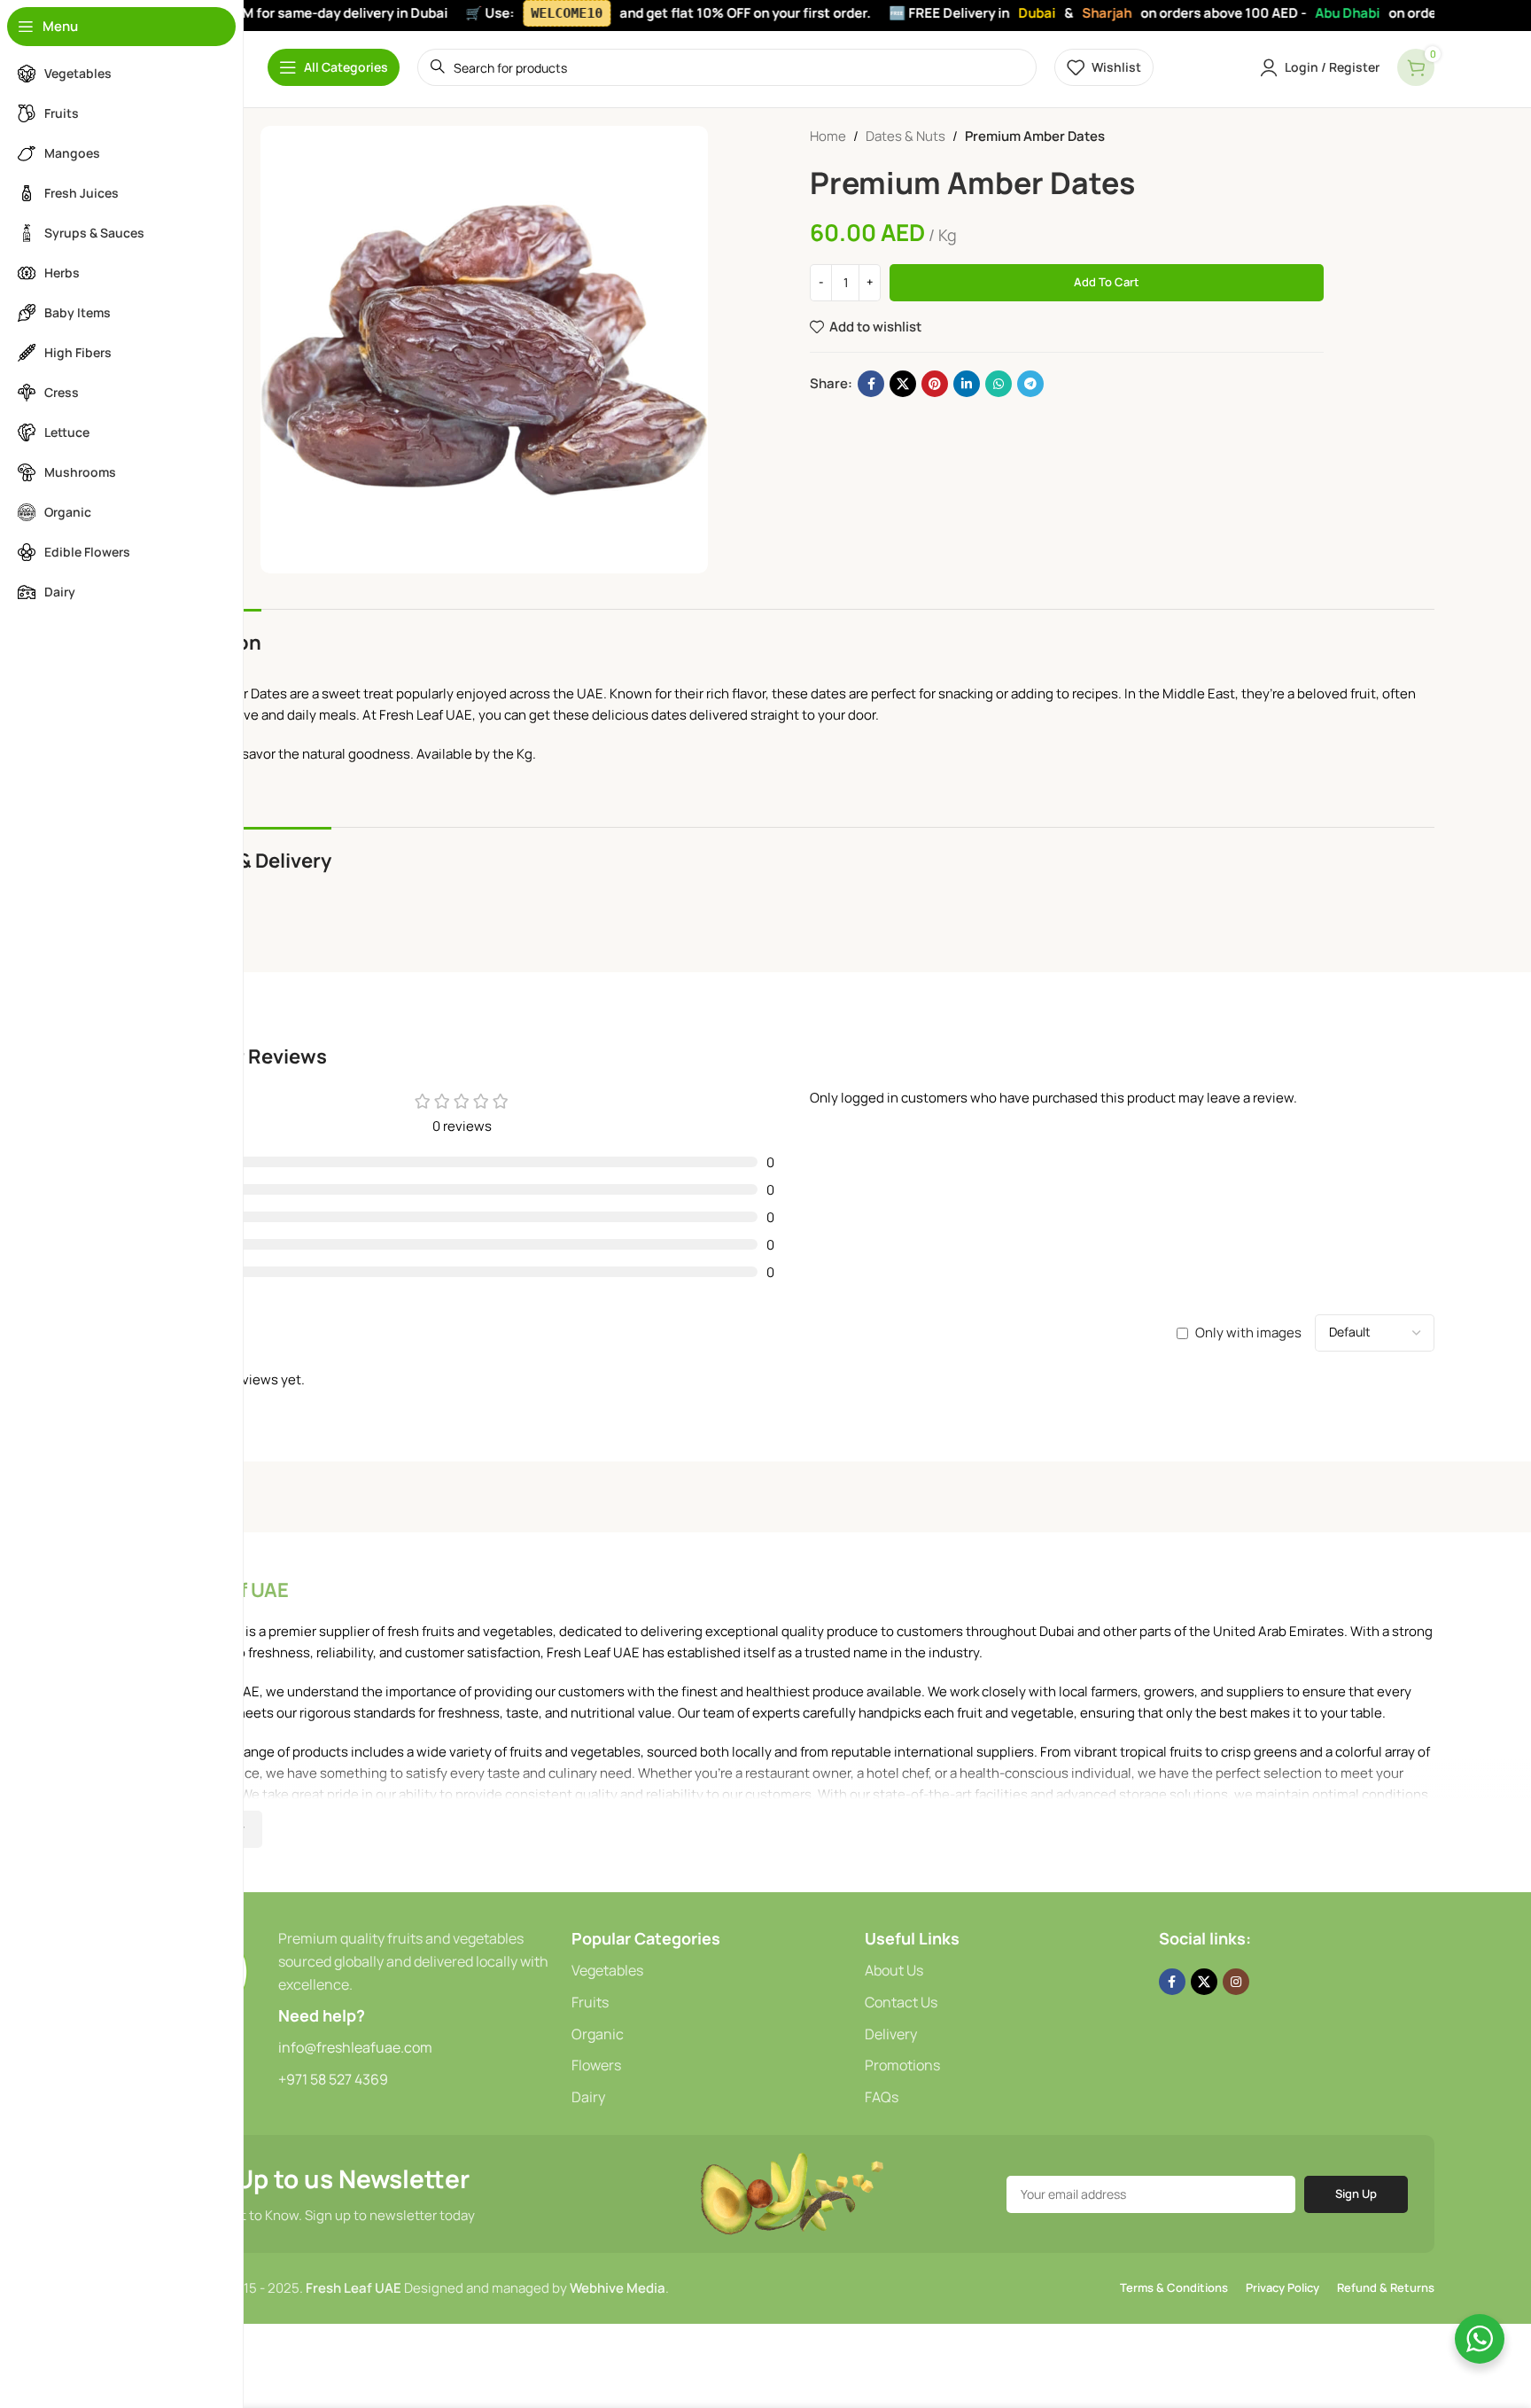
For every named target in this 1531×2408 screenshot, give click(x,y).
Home (828, 136)
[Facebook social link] (871, 384)
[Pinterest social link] (935, 384)
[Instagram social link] (1236, 1982)
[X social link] (903, 384)
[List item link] (709, 1971)
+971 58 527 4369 (333, 2079)
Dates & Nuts (905, 136)
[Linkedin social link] (967, 384)
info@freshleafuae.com (355, 2047)
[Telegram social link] (1030, 384)
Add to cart (1107, 282)
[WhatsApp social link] (999, 384)
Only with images (1248, 1333)
